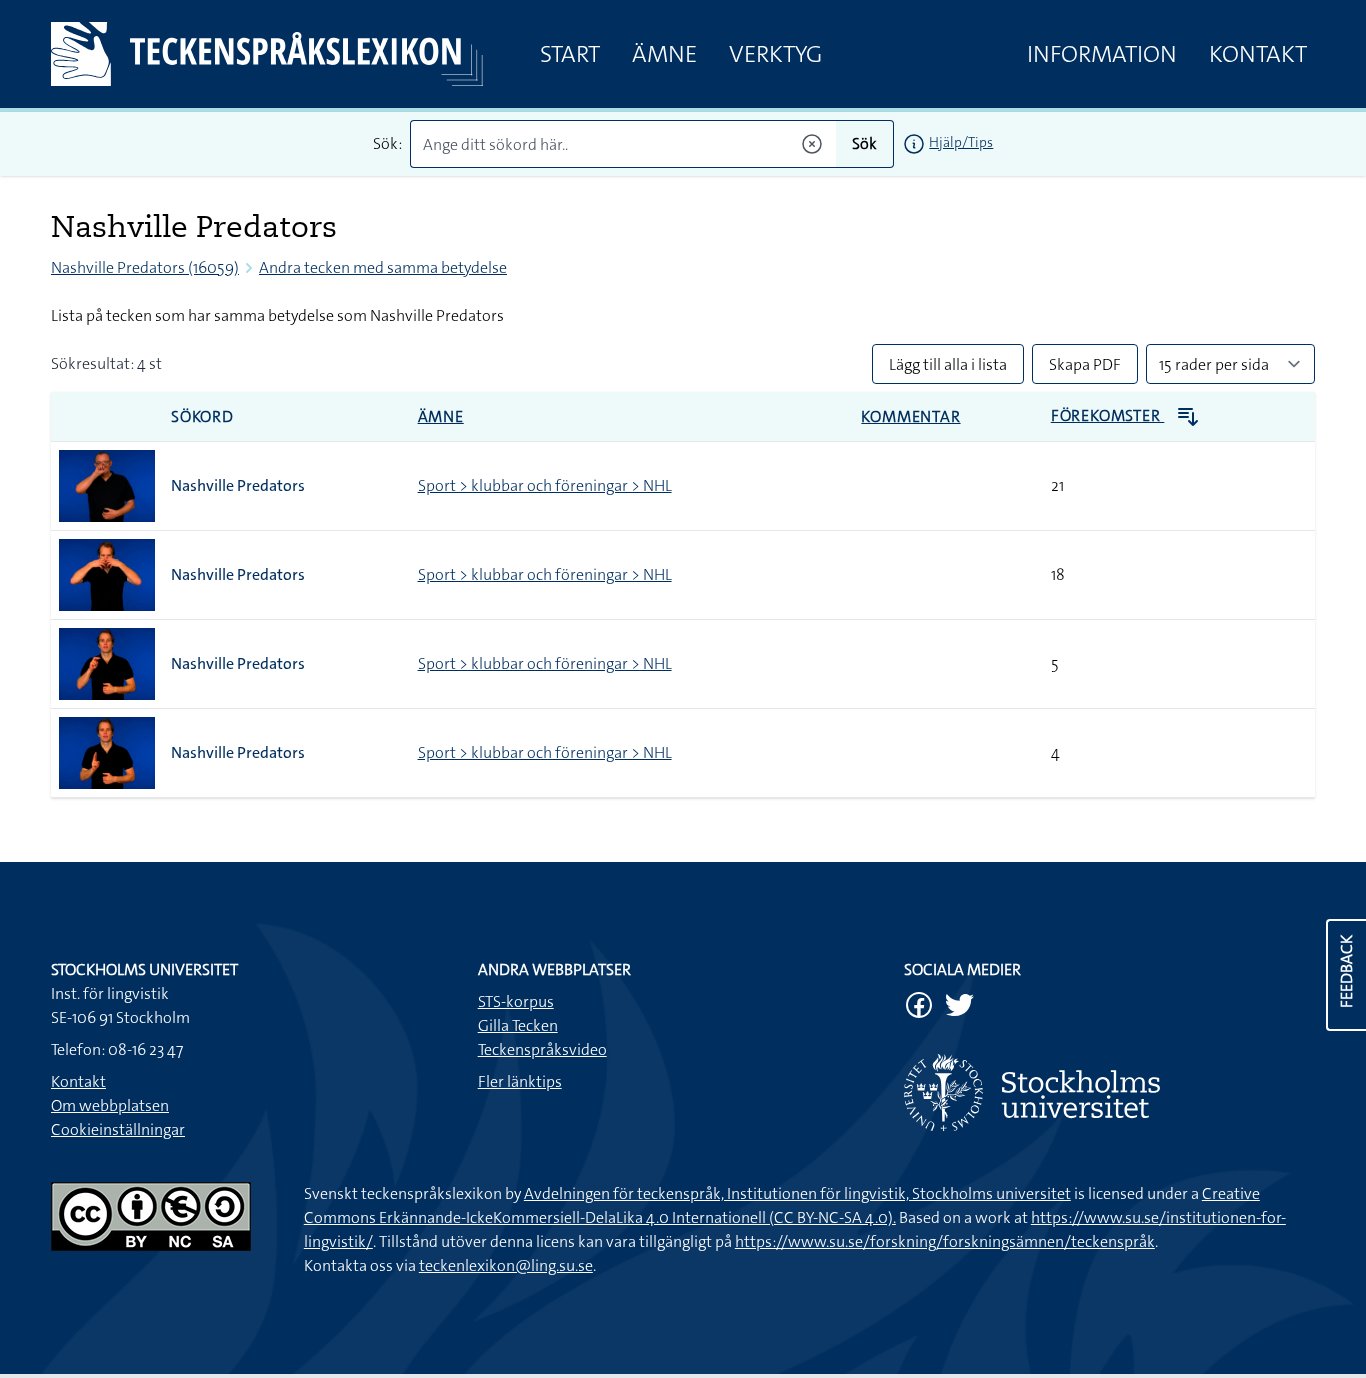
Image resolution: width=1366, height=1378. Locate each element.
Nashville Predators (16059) (145, 267)
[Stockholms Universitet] (1109, 1092)
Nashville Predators (238, 485)
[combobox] (623, 144)
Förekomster (1108, 415)
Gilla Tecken (518, 1025)
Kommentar (910, 416)
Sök (864, 143)
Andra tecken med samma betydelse (383, 267)
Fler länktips (520, 1081)
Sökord (202, 416)
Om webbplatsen (110, 1105)
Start (570, 54)
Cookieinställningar (118, 1129)
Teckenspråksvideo (542, 1049)
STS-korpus (516, 1001)
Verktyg (775, 54)
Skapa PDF (1085, 364)
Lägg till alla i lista (948, 364)
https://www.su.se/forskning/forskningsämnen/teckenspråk (945, 1241)
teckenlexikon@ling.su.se (506, 1265)
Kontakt (1258, 54)
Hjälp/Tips (961, 142)
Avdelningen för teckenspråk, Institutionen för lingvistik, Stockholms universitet (797, 1193)
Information (1102, 54)
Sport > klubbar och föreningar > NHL (545, 485)
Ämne (664, 54)
